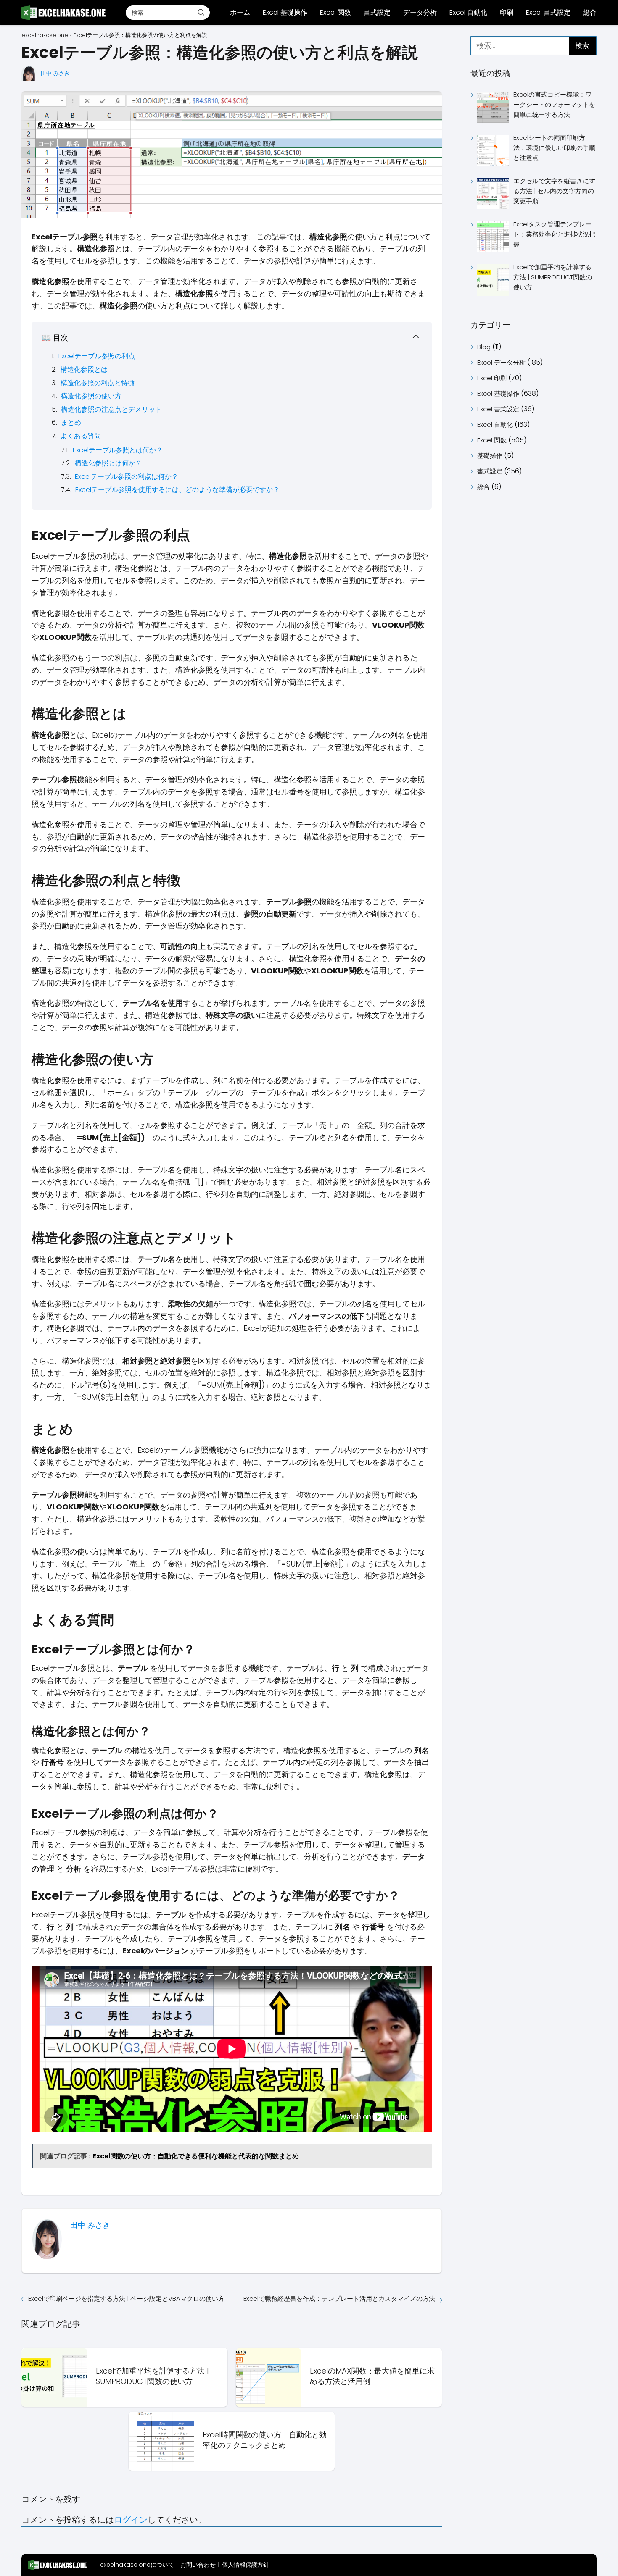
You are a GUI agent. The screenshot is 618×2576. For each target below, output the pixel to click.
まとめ (71, 422)
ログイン (131, 2520)
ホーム (240, 12)
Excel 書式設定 (548, 12)
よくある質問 (81, 436)
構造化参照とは (84, 369)
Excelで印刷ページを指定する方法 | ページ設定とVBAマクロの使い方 (126, 2299)
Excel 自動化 (468, 12)
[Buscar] (201, 12)
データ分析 (420, 12)
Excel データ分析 (501, 362)
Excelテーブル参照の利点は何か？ (127, 477)
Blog (484, 347)
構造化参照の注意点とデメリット (111, 409)
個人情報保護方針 (246, 2565)
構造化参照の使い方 (91, 396)
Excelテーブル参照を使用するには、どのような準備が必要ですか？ (177, 490)
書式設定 (377, 12)
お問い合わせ (198, 2565)
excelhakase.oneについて (137, 2565)
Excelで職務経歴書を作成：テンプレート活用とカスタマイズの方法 (339, 2299)
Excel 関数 (335, 12)
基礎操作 (490, 456)
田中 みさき (55, 73)
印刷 (507, 12)
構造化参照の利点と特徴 (98, 383)
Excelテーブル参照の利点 (97, 356)
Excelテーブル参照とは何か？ (118, 450)
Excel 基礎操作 (285, 12)
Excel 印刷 (492, 378)
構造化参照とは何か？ (108, 463)
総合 (590, 12)
